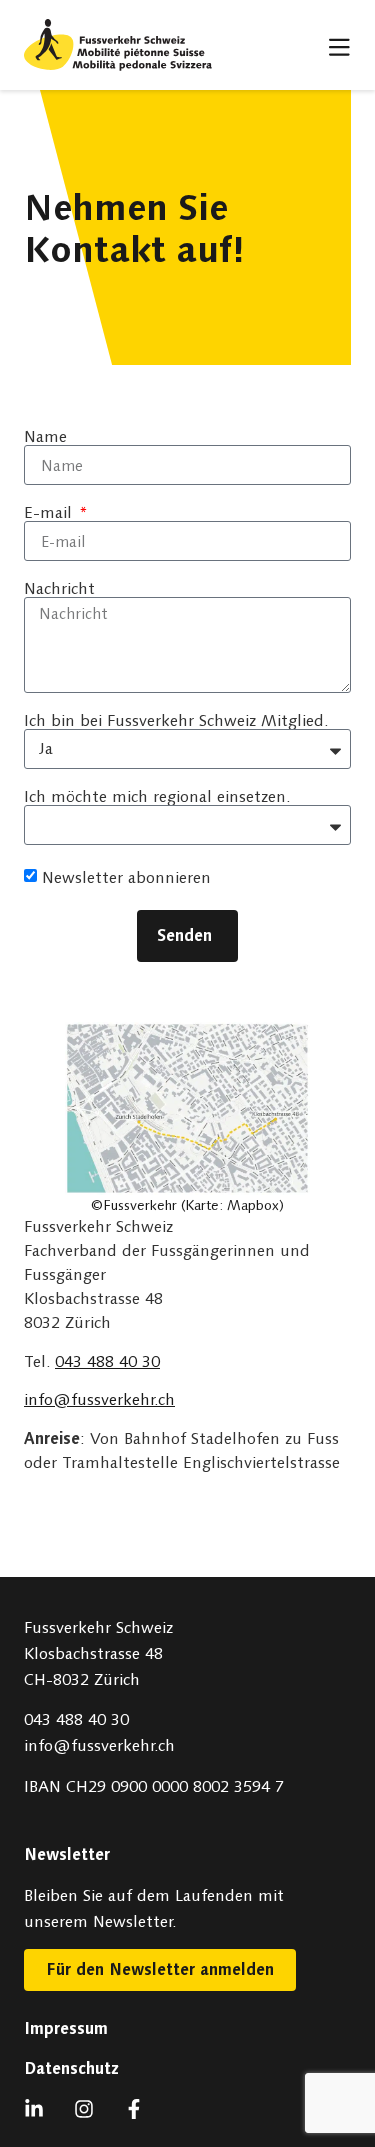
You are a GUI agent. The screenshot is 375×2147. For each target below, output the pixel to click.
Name (45, 437)
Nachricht (59, 589)
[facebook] (139, 2109)
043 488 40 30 (107, 1361)
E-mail (50, 513)
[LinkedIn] (39, 2109)
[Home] (118, 45)
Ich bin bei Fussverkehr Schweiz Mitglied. (176, 721)
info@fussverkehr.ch (99, 1399)
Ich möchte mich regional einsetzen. (157, 797)
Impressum (66, 2029)
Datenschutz (71, 2069)
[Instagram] (89, 2109)
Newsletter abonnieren (126, 877)
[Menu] (340, 47)
